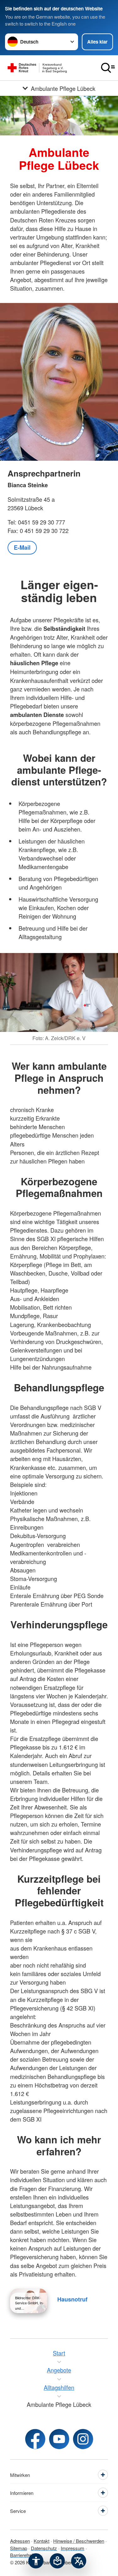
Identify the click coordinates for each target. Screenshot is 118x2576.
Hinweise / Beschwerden (79, 2541)
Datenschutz (44, 2548)
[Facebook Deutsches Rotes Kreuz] (35, 2439)
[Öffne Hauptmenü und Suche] (108, 68)
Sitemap (19, 2548)
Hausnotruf (72, 2299)
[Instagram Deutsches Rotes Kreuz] (83, 2439)
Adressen (20, 2541)
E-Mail (22, 548)
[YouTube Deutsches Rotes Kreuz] (59, 2439)
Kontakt (42, 2541)
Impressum (73, 2548)
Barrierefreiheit (25, 2555)
